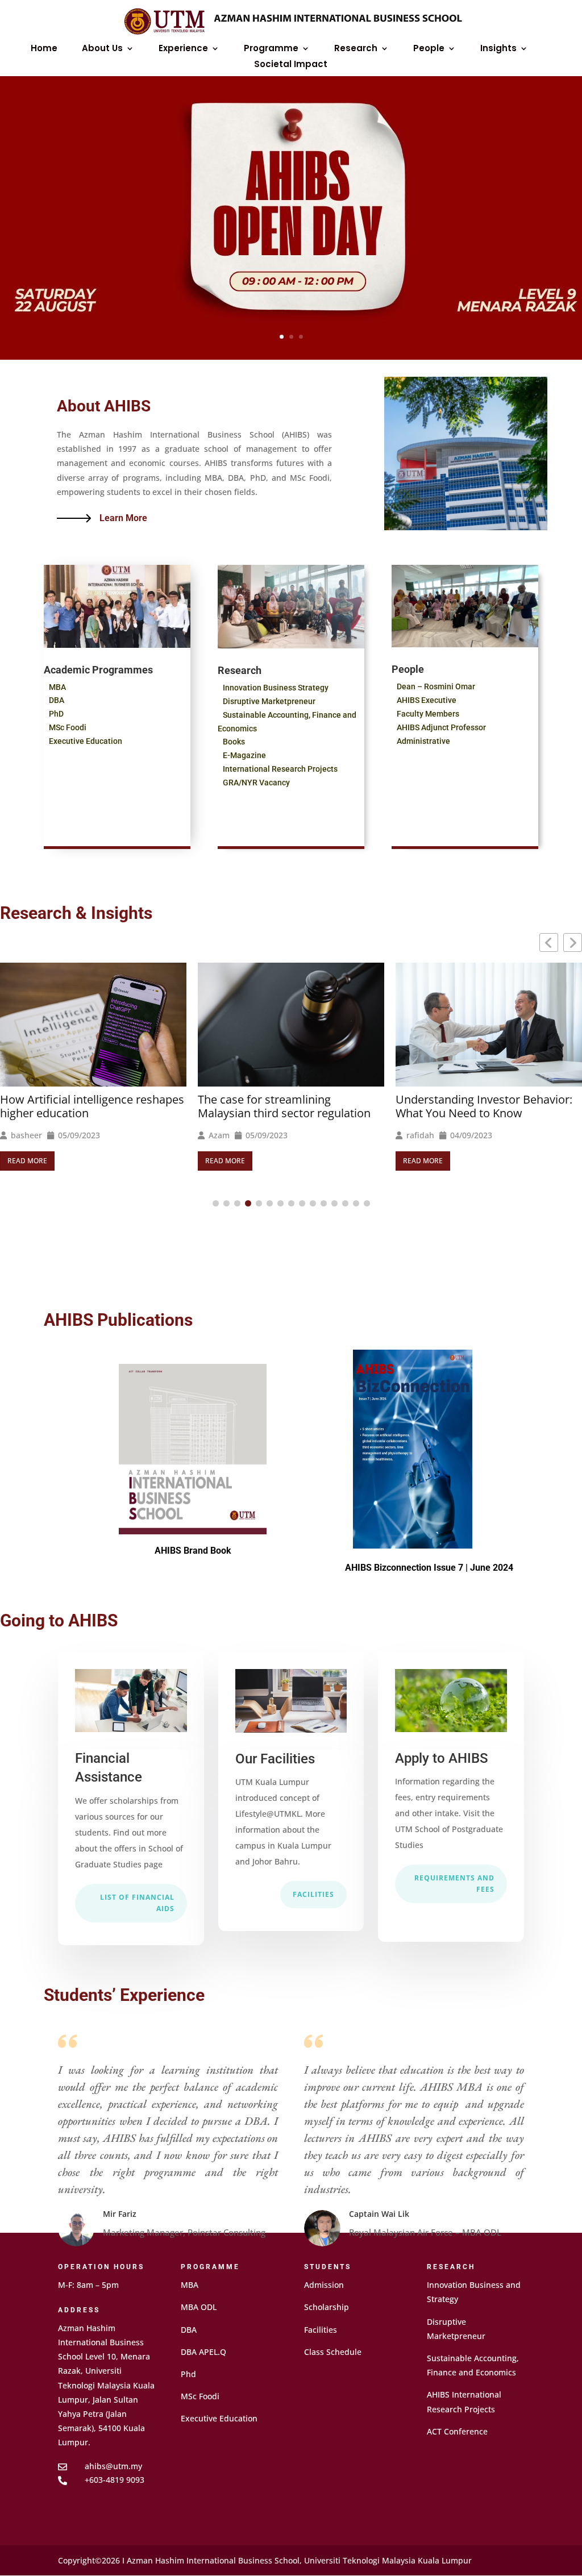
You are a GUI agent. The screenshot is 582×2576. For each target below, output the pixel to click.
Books (234, 742)
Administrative (423, 741)
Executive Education (86, 741)
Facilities (313, 1894)
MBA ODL (199, 2307)
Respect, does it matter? (459, 1116)
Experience (183, 49)
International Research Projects (280, 769)
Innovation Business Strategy (276, 688)
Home (44, 49)
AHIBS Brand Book (193, 1551)
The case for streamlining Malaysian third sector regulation (86, 1106)
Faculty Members (428, 714)
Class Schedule (333, 2352)
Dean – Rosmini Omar (436, 686)
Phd (188, 2374)
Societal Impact (291, 65)
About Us (102, 49)
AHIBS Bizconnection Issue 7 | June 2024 (429, 1568)
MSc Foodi (68, 727)
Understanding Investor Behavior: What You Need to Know (286, 1106)
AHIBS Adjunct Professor (441, 727)
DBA (57, 700)
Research (356, 49)
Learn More (123, 518)
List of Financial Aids (137, 1903)
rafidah (223, 1135)
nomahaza (426, 1138)
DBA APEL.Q (203, 2352)
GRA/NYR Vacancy (256, 783)
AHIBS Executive (427, 700)
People (429, 49)
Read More (27, 1161)
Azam (21, 1135)
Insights (498, 49)
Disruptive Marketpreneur (269, 701)
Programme (271, 49)
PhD (56, 714)
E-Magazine (244, 755)
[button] (573, 942)
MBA (57, 687)
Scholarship (327, 2307)
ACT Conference (457, 2431)
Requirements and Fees (454, 1884)
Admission (324, 2285)
